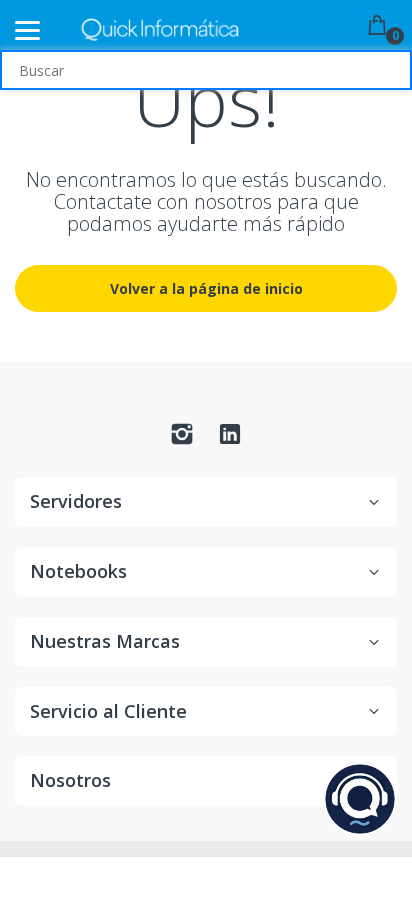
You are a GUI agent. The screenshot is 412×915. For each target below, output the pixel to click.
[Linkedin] (230, 439)
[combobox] (206, 70)
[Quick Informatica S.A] (160, 30)
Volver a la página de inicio (206, 288)
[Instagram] (182, 439)
